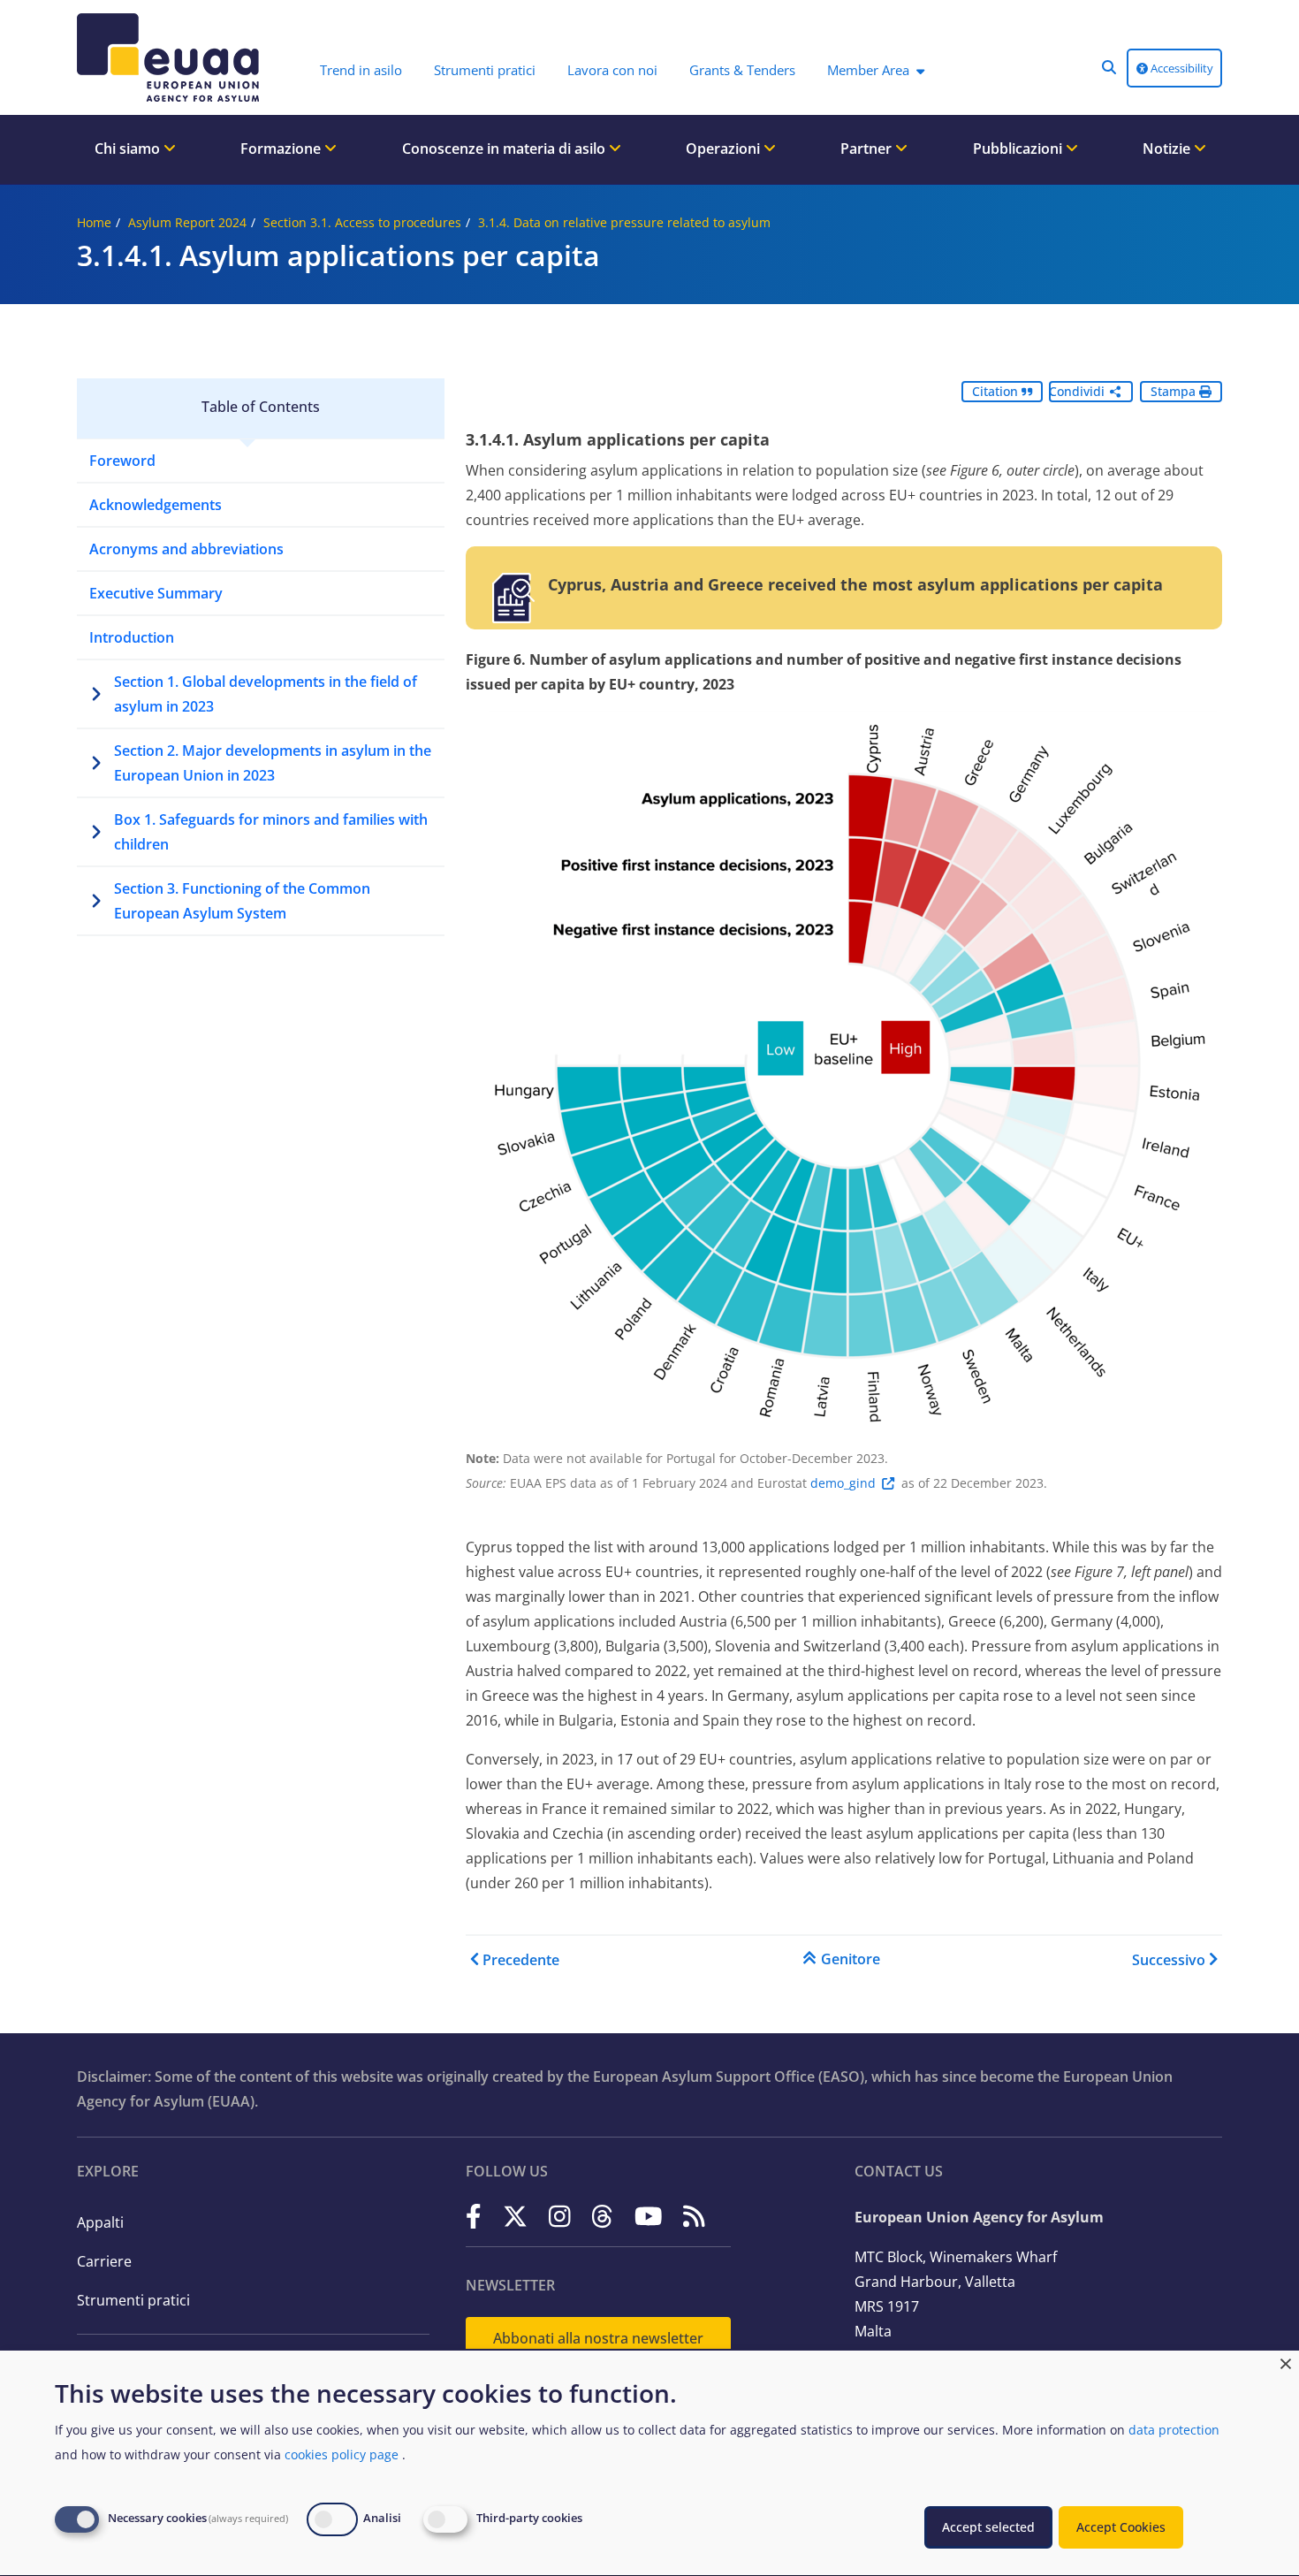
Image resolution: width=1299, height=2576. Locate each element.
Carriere (104, 2261)
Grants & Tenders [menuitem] (742, 70)
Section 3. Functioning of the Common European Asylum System (242, 901)
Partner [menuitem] (868, 149)
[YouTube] (649, 2216)
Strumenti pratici (133, 2300)
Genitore (851, 1959)
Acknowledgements (156, 505)
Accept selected (988, 2527)
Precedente (521, 1960)
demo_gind (843, 1483)
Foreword (122, 461)
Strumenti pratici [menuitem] (485, 70)
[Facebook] (474, 2216)
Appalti (100, 2222)
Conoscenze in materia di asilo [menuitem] (505, 149)
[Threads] (602, 2216)
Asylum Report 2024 (187, 222)
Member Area (868, 70)
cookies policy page (342, 2454)
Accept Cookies (1121, 2527)
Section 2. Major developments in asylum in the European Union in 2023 (273, 763)
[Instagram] (560, 2216)
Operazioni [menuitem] (725, 149)
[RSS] (694, 2216)
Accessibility (1181, 68)
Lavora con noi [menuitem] (612, 70)
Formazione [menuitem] (282, 149)
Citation (997, 391)
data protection (1174, 2430)
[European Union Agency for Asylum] (172, 57)
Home (94, 222)
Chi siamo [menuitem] (129, 149)
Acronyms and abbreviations (186, 549)
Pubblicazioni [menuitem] (1019, 149)
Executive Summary (156, 593)
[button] (1109, 67)
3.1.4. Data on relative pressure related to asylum (624, 222)
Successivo (1169, 1960)
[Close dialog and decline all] (1286, 2362)
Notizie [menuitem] (1168, 149)
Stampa (1175, 391)
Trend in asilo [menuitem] (361, 70)
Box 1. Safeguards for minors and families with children (271, 832)
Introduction (132, 637)
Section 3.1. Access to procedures (362, 222)
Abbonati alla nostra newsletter (598, 2338)
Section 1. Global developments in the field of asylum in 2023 (266, 694)
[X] (515, 2216)
